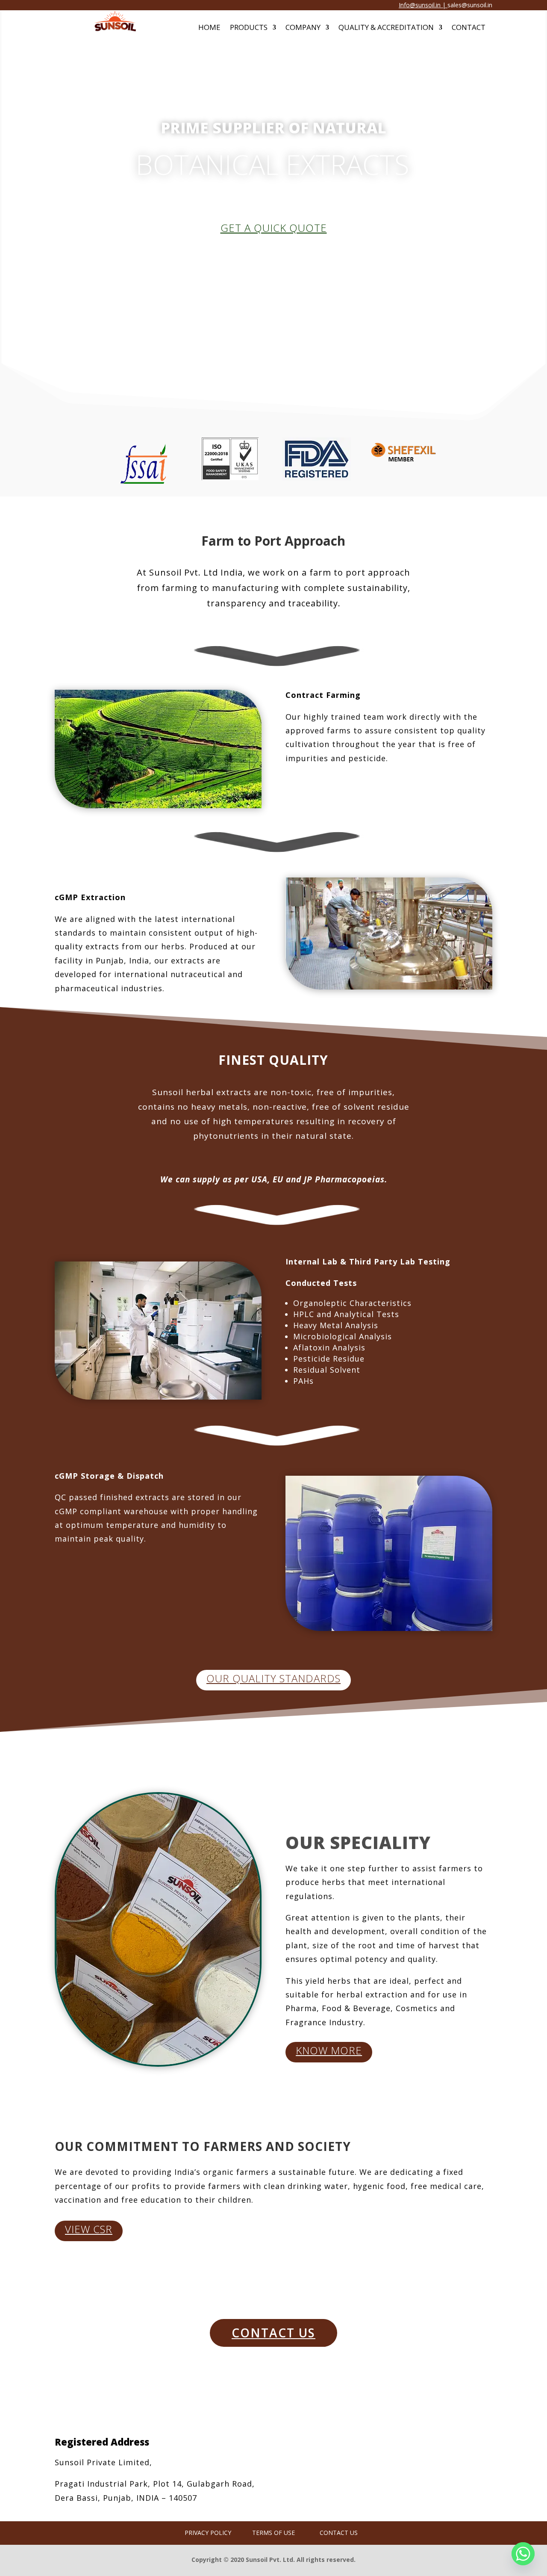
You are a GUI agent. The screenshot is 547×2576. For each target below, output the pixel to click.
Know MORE (329, 2050)
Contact (469, 28)
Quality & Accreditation (386, 28)
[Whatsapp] (523, 2554)
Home (209, 28)
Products (249, 28)
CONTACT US (273, 2333)
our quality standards (273, 1678)
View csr (89, 2229)
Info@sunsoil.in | (423, 5)
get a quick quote (274, 228)
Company (303, 28)
